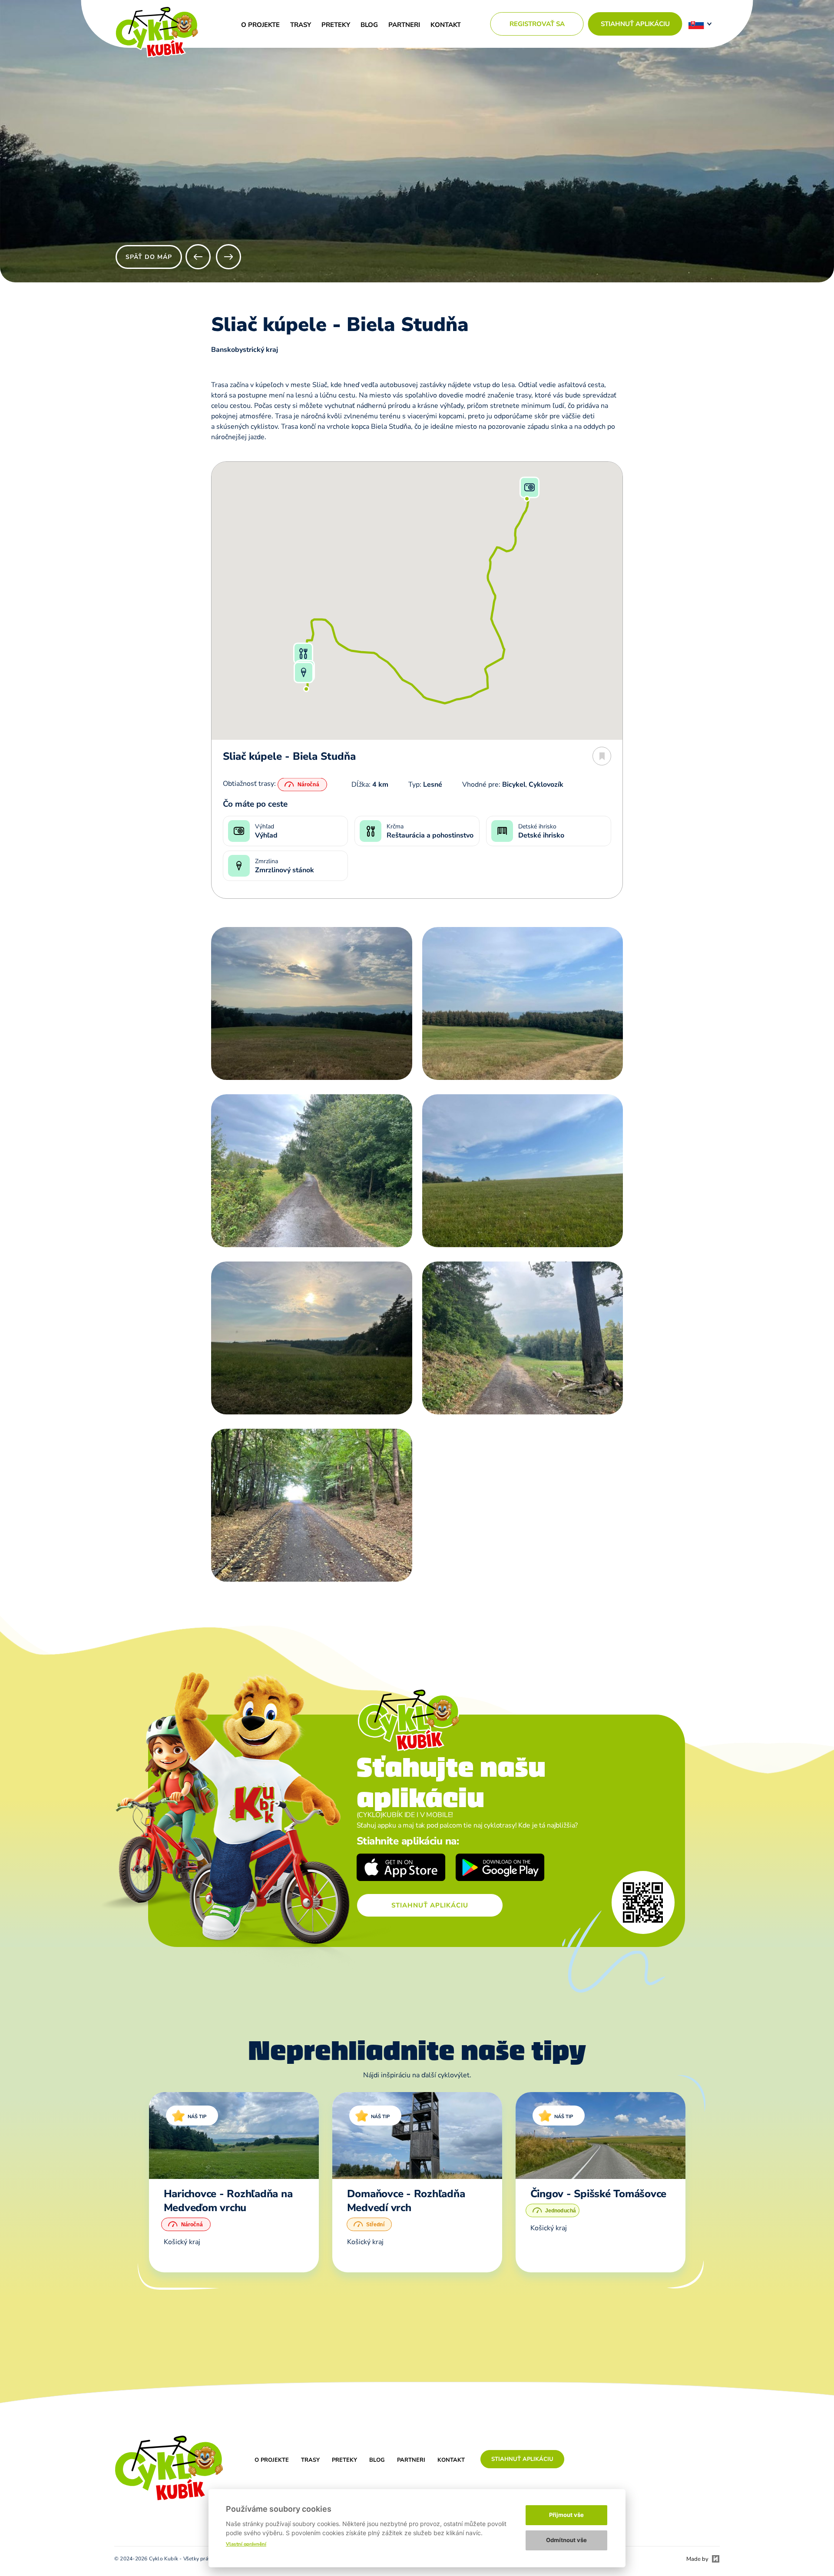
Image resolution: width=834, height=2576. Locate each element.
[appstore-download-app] (401, 1869)
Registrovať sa (537, 24)
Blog (369, 25)
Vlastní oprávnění (246, 2544)
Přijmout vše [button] (566, 2515)
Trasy (301, 25)
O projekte (260, 25)
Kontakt (446, 25)
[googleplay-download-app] (500, 1869)
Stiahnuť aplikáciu (635, 24)
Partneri (404, 25)
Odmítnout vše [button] (566, 2540)
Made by (697, 2559)
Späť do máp (149, 257)
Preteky (336, 25)
